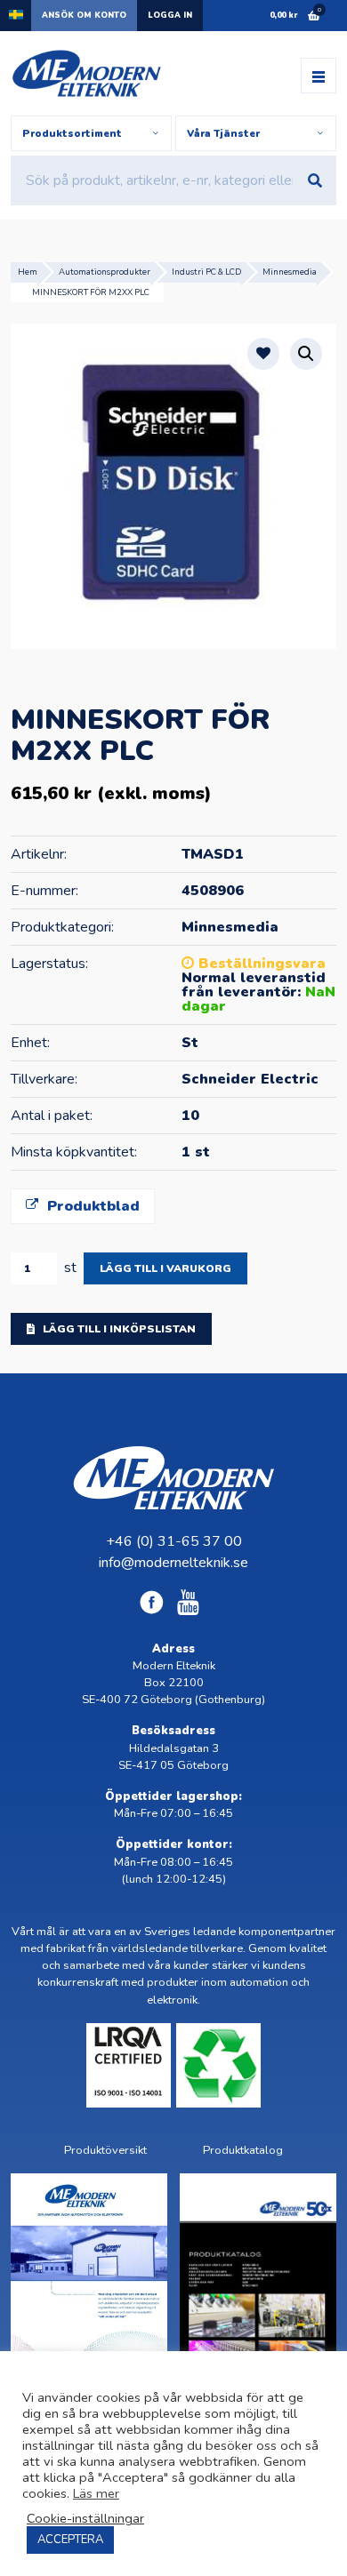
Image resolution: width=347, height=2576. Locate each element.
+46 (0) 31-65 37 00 (174, 1541)
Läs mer (96, 2493)
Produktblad (91, 1206)
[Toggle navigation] (319, 76)
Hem (28, 272)
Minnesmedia (290, 272)
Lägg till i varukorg (165, 1268)
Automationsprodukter (105, 272)
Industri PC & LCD (206, 272)
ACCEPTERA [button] (70, 2540)
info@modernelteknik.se (173, 1563)
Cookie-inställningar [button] (85, 2518)
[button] (306, 354)
